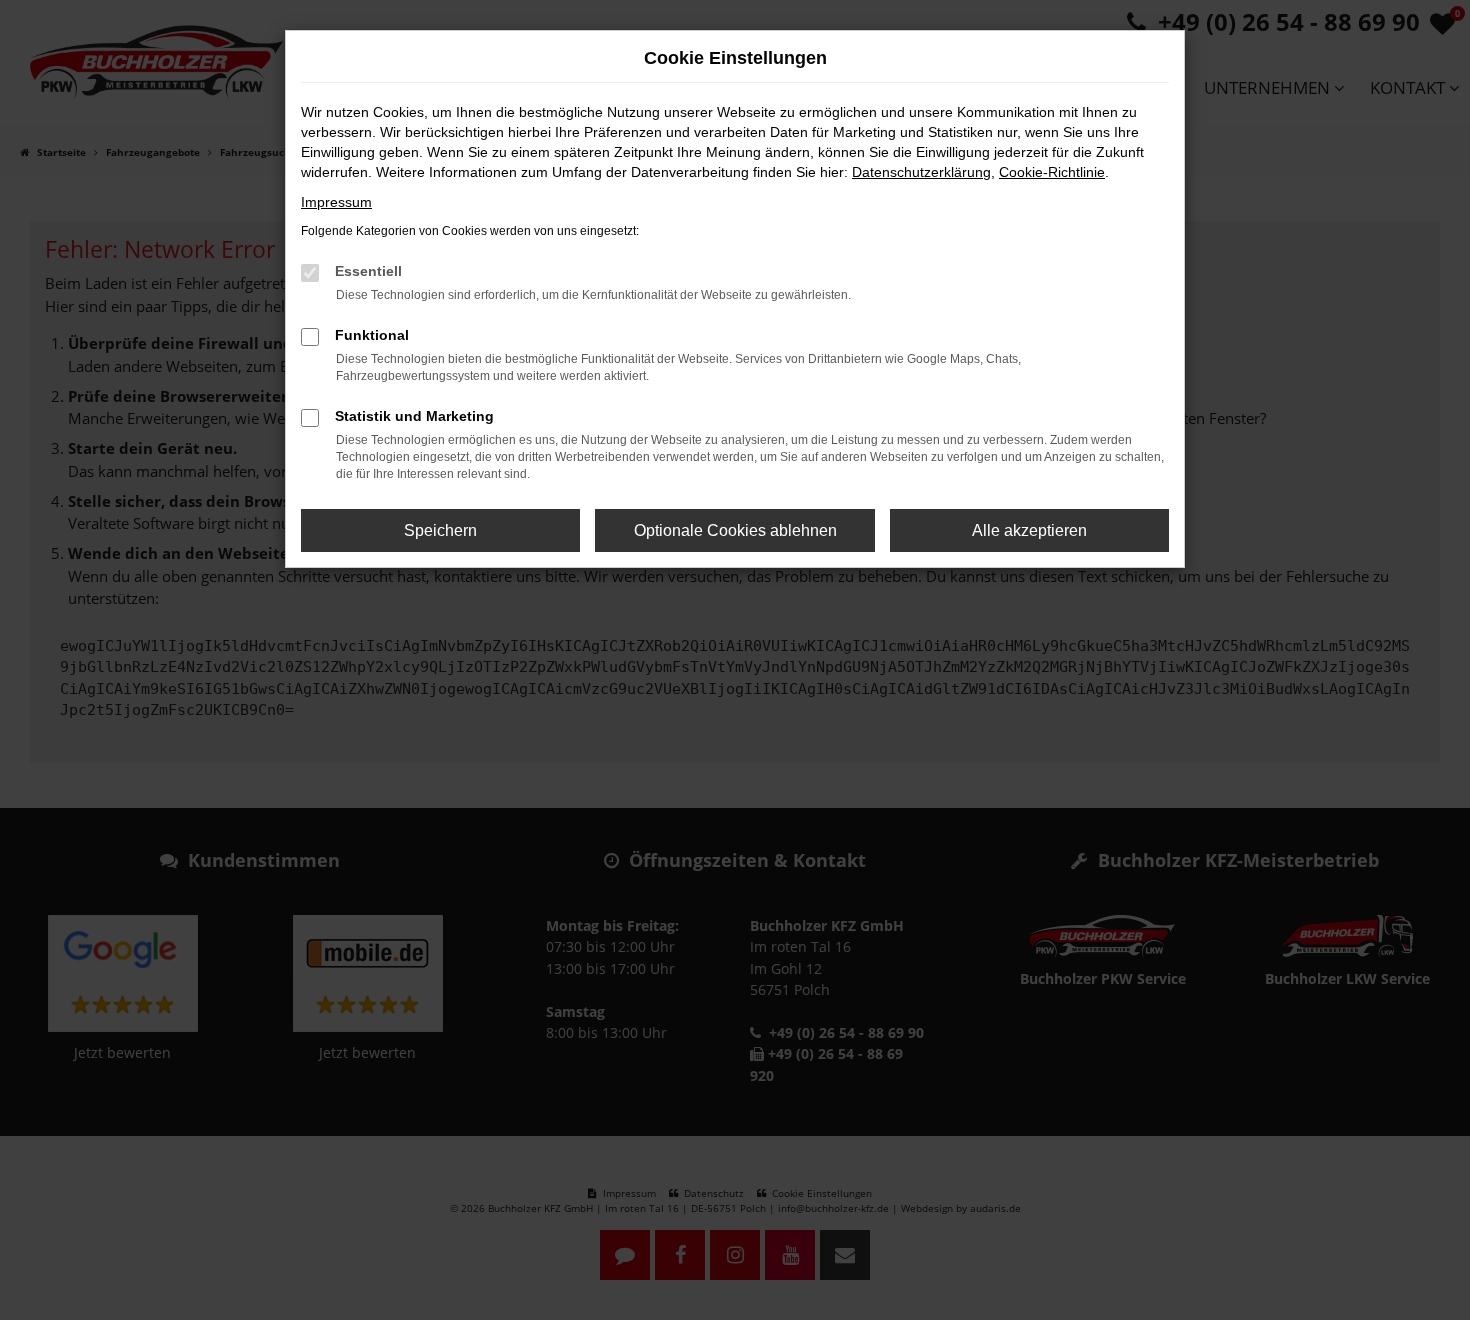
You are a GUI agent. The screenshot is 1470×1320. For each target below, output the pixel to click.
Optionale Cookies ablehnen (735, 530)
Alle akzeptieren (1029, 530)
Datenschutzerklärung (921, 172)
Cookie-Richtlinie (1052, 172)
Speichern (440, 530)
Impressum (336, 202)
